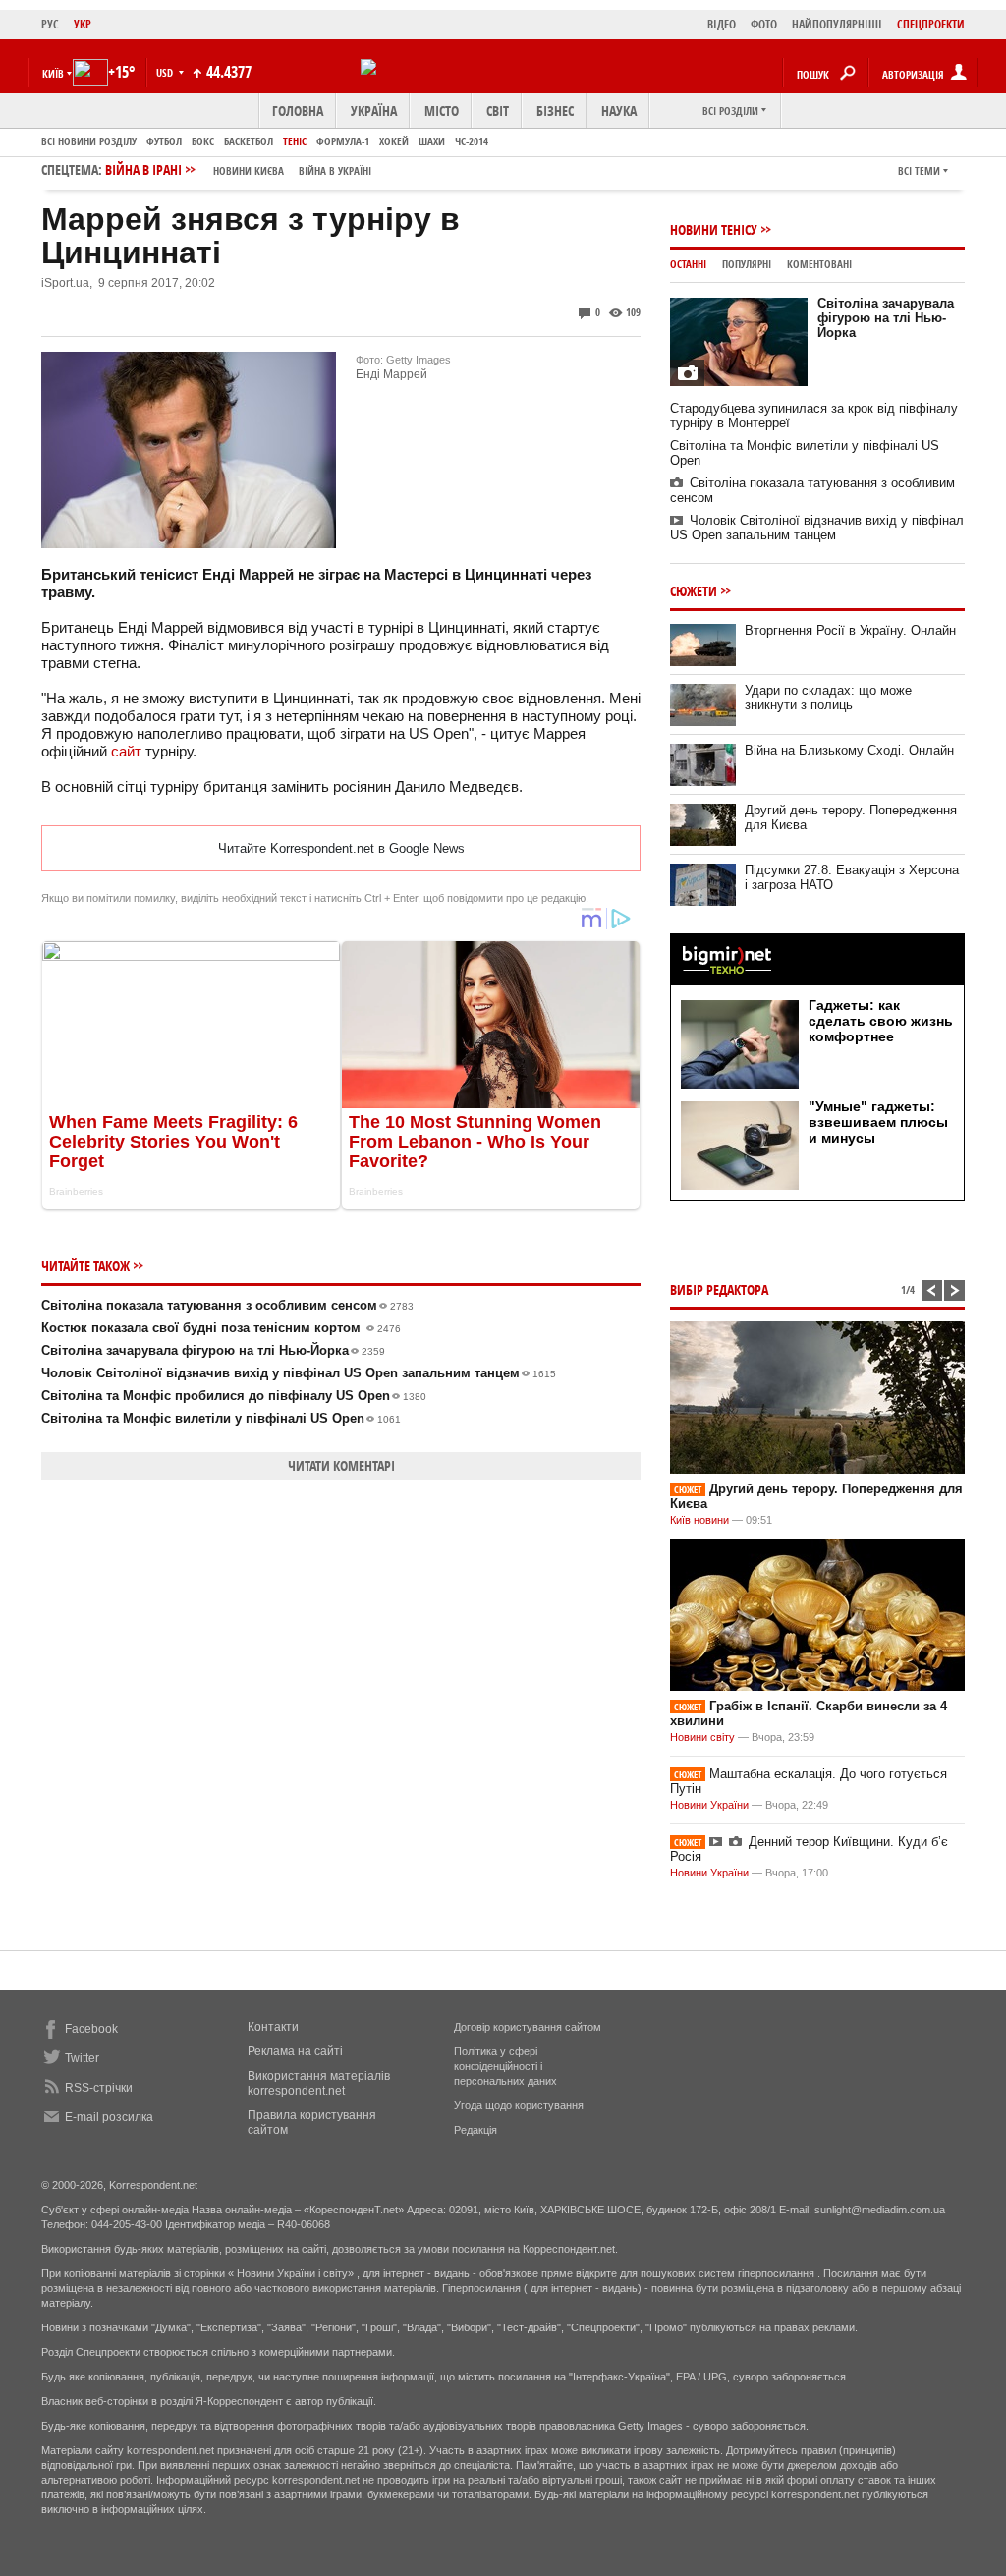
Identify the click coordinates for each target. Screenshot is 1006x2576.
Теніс (295, 141)
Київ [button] (53, 73)
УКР (83, 24)
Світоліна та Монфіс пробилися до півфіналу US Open (234, 1396)
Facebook (91, 2029)
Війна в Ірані (238, 169)
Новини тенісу (714, 229)
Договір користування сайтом (528, 2027)
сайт (126, 751)
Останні (688, 264)
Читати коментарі (341, 1465)
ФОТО (764, 24)
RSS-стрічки (99, 2088)
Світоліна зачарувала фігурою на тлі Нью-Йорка (213, 1350)
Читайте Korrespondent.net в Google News (341, 848)
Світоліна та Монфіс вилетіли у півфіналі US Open (221, 1418)
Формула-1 (343, 141)
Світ (498, 111)
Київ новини (699, 1520)
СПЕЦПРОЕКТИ (931, 24)
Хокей (394, 141)
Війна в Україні (335, 170)
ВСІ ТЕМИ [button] (919, 170)
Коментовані (819, 264)
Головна (298, 111)
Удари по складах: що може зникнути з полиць (828, 698)
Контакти (273, 2027)
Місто (442, 111)
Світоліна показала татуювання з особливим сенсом (227, 1305)
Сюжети (694, 591)
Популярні (747, 264)
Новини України (709, 1805)
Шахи (432, 141)
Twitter (82, 2058)
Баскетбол (249, 141)
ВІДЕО (722, 24)
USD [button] (166, 72)
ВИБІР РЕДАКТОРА (719, 1289)
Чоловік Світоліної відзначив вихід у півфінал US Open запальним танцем (299, 1373)
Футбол (164, 141)
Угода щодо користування (519, 2105)
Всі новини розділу (89, 141)
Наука (619, 111)
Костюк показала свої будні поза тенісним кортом (221, 1328)
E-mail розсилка (109, 2117)
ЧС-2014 (472, 141)
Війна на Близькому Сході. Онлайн (849, 750)
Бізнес (555, 111)
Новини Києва (249, 170)
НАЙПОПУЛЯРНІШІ (837, 24)
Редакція (475, 2130)
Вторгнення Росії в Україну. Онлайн (850, 630)
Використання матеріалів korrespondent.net (319, 2083)
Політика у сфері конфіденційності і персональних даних (505, 2066)
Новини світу (702, 1737)
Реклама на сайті (295, 2051)
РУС (50, 24)
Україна (374, 111)
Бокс (203, 141)
